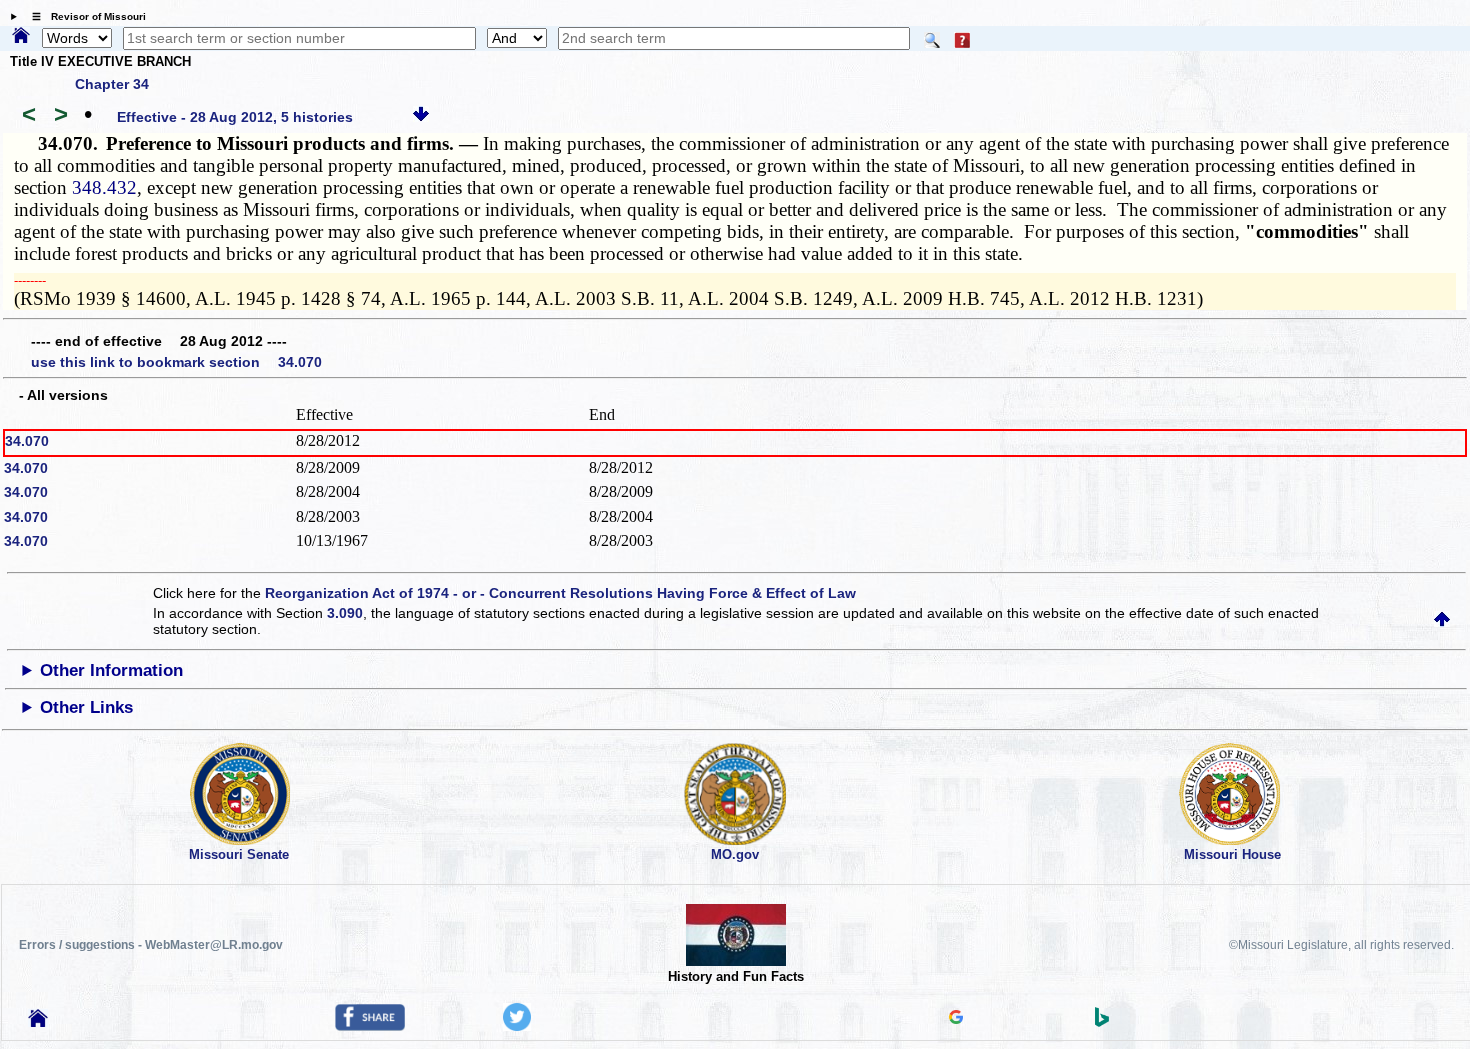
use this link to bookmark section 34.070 (176, 362)
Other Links (86, 707)
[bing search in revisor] (1102, 1022)
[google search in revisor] (956, 1019)
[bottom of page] (421, 117)
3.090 (345, 613)
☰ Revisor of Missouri (84, 16)
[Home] (21, 37)
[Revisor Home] (38, 1022)
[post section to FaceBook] (370, 1026)
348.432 (104, 187)
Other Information (111, 670)
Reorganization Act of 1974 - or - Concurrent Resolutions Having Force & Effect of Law (560, 593)
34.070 (27, 441)
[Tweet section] (517, 1026)
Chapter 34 (112, 84)
